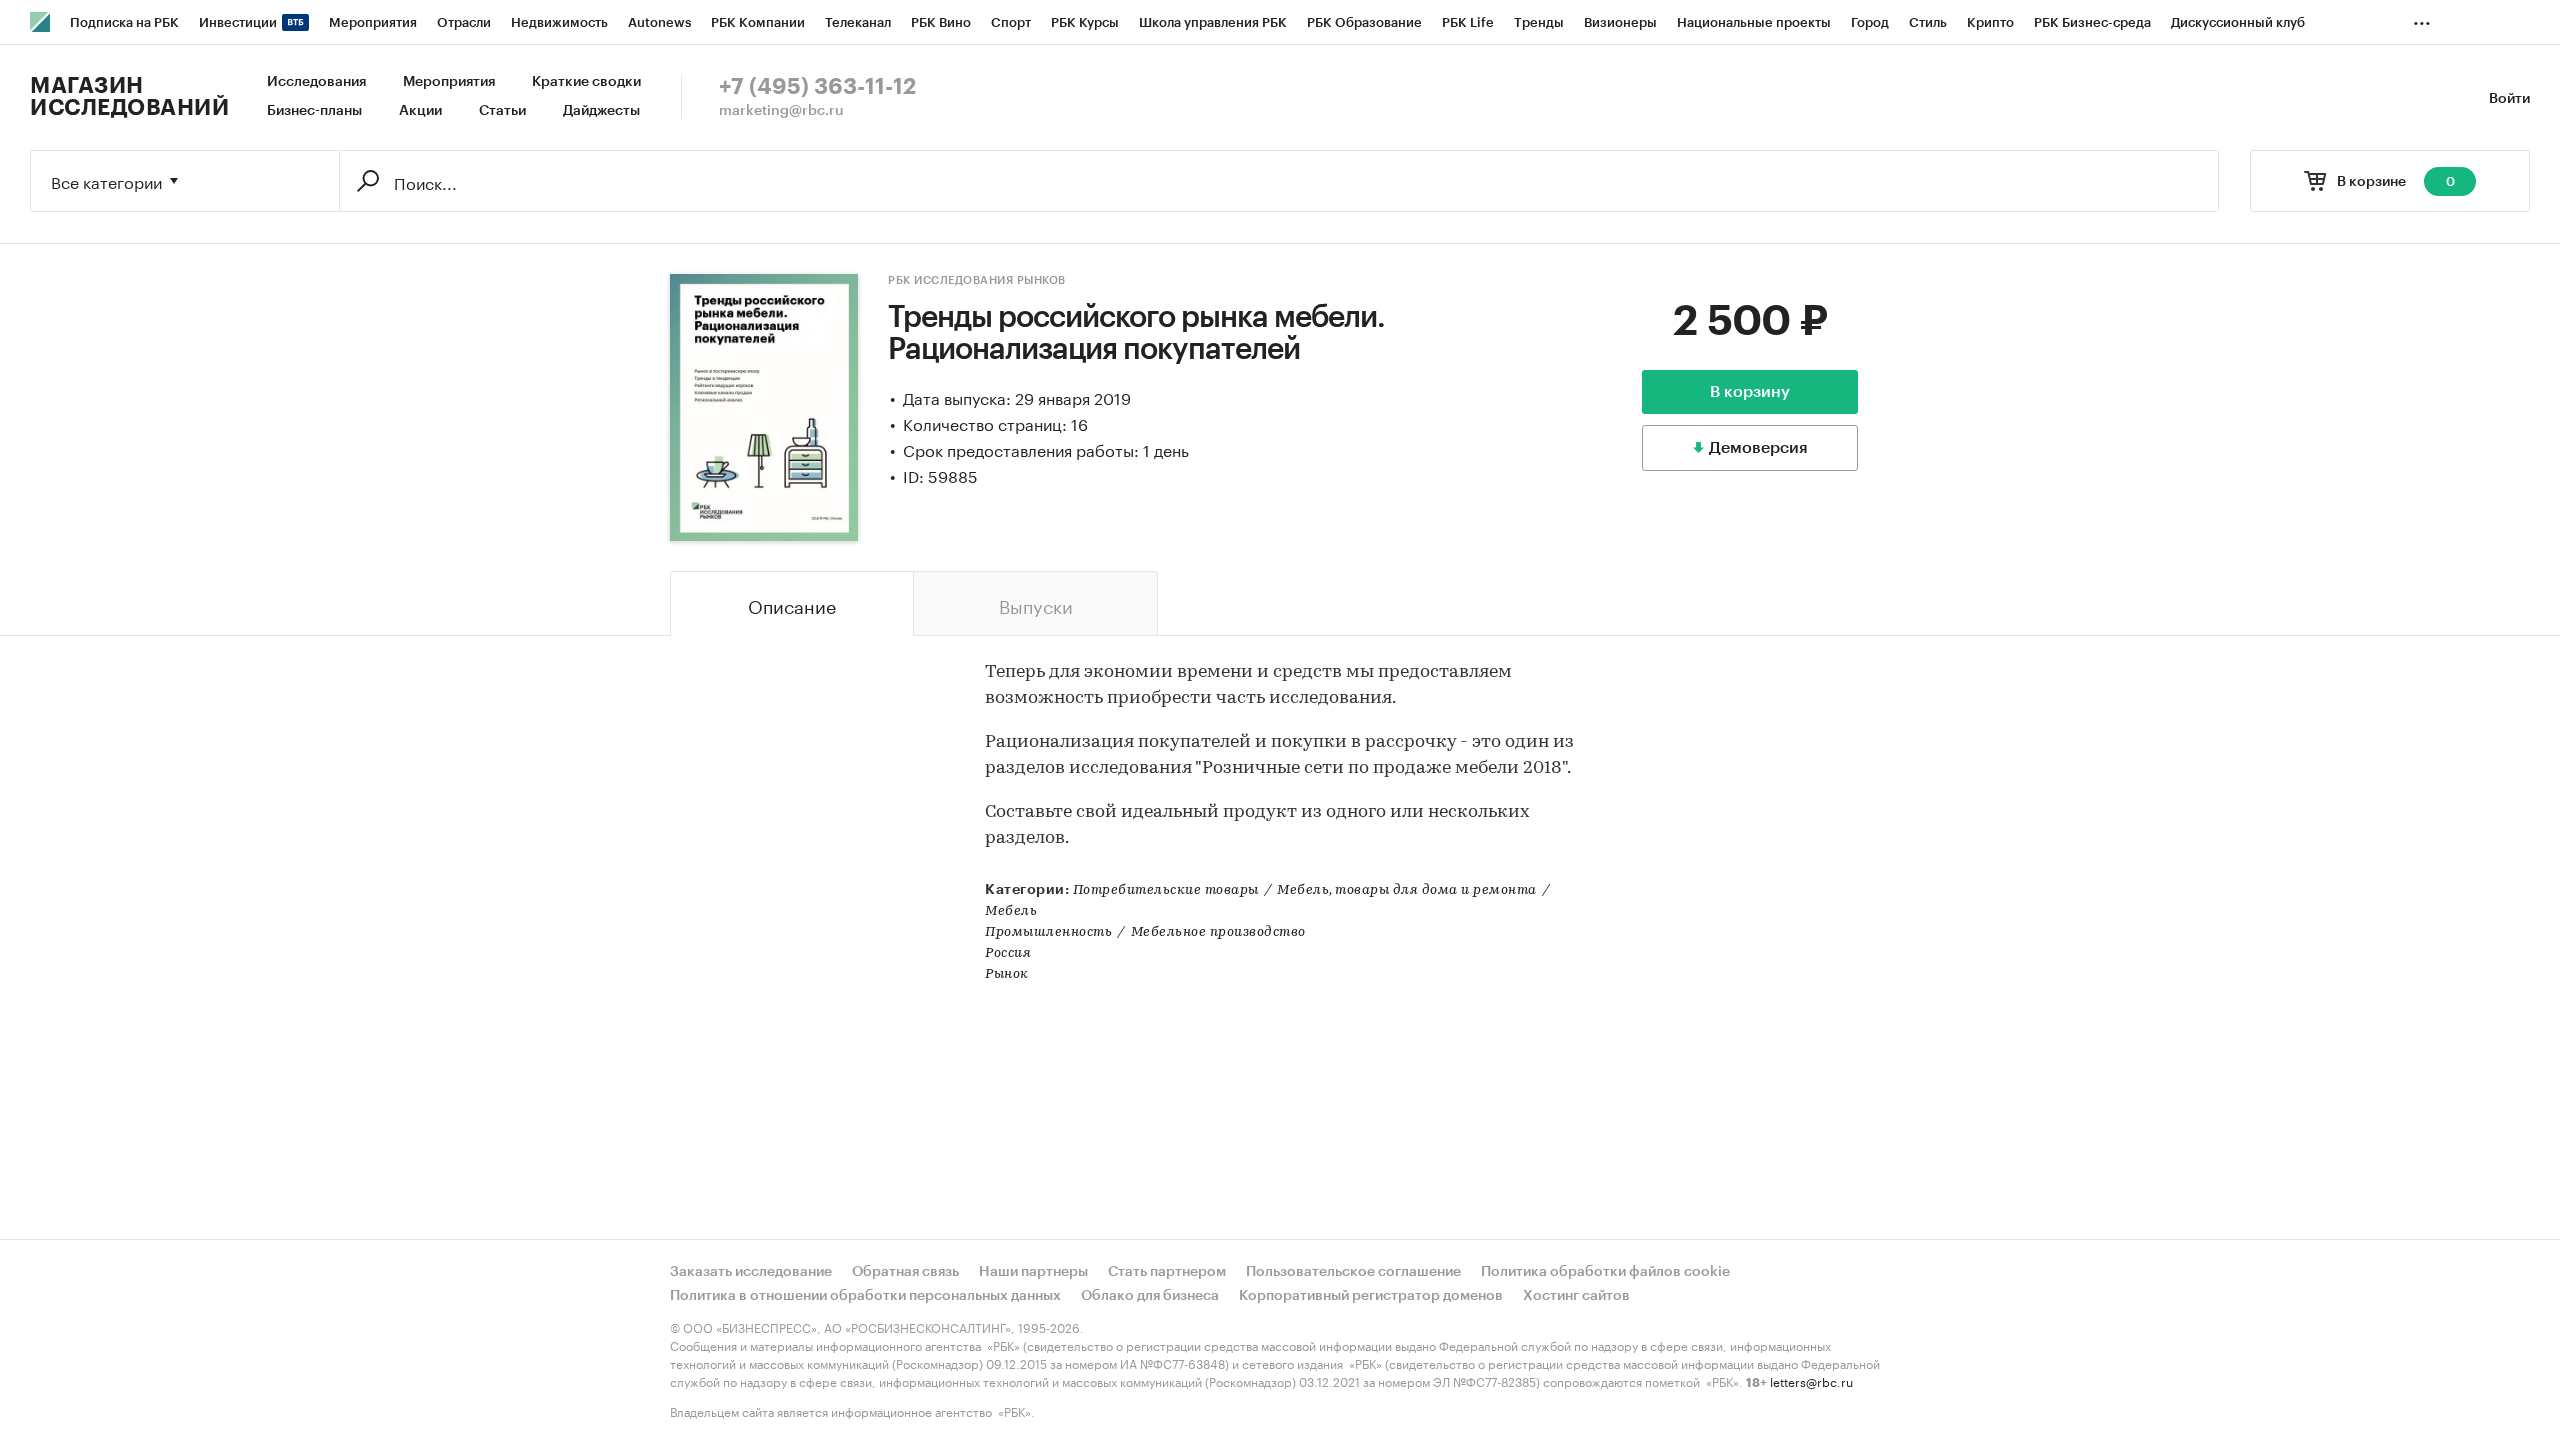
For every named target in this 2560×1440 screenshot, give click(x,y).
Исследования (316, 82)
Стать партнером (1167, 1272)
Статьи (502, 111)
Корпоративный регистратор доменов (1371, 1296)
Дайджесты (601, 111)
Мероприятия (449, 82)
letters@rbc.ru (1811, 1380)
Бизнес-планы (314, 111)
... (2422, 19)
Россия (1008, 953)
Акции (420, 111)
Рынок (1007, 974)
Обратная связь (905, 1272)
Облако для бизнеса (1150, 1296)
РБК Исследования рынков (977, 280)
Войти (2509, 99)
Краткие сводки (586, 82)
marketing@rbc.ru (781, 111)
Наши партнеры (1033, 1272)
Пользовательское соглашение (1353, 1272)
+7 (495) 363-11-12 (817, 87)
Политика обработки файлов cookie (1605, 1272)
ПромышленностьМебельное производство (1145, 932)
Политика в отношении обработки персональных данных (865, 1296)
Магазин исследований (129, 97)
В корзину (1750, 392)
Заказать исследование (751, 1272)
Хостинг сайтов (1576, 1296)
